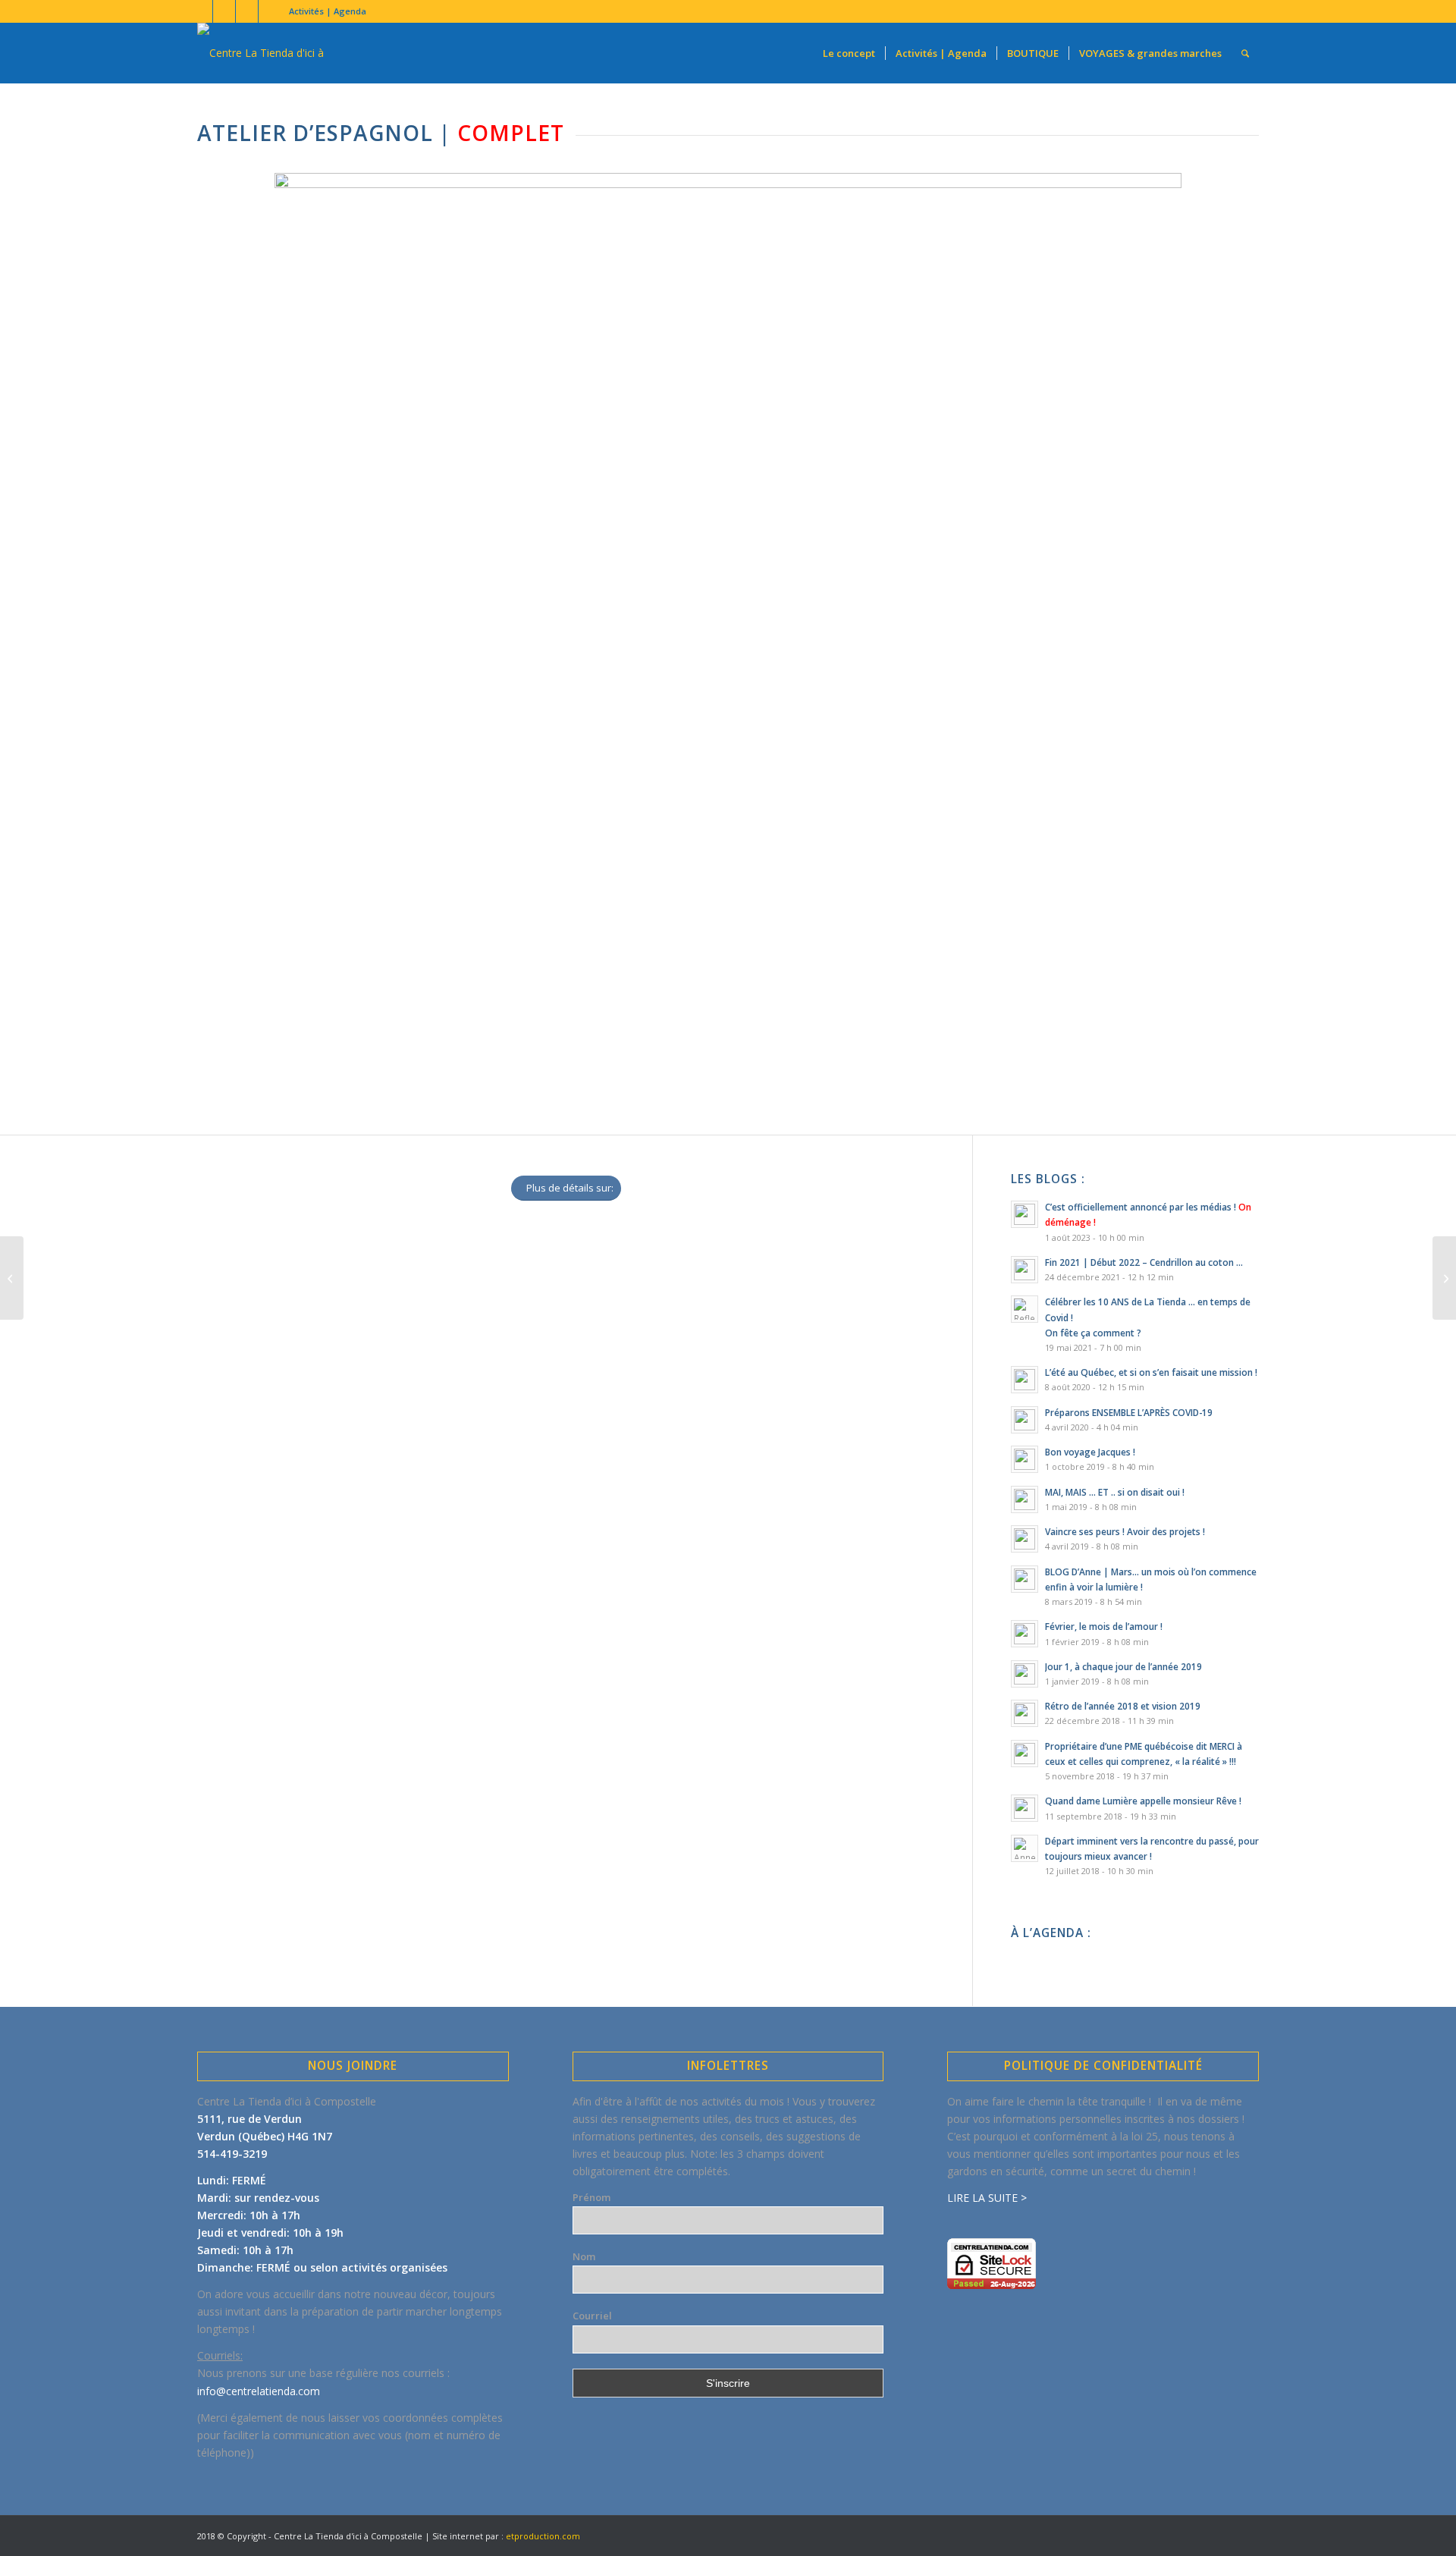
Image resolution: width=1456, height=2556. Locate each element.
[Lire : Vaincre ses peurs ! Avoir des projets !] (1025, 1539)
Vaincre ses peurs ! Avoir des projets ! (1125, 1531)
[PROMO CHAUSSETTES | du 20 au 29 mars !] (1444, 1278)
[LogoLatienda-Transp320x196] (288, 53)
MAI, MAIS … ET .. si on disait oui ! (1115, 1492)
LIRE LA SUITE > (987, 2198)
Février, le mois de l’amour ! (1104, 1626)
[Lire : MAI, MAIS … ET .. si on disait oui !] (1025, 1499)
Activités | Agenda (328, 11)
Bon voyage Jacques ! (1090, 1452)
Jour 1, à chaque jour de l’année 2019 (1123, 1666)
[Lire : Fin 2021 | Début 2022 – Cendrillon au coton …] (1025, 1270)
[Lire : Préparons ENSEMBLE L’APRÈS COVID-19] (1025, 1420)
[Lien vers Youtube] (224, 11)
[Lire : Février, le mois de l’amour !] (1025, 1634)
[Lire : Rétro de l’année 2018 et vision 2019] (1025, 1713)
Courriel (592, 2316)
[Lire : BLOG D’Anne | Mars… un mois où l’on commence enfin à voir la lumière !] (1025, 1579)
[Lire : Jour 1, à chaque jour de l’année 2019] (1025, 1674)
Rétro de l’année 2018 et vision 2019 (1123, 1706)
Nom (584, 2256)
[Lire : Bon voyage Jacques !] (1025, 1459)
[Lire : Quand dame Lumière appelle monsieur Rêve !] (1025, 1808)
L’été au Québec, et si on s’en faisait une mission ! (1151, 1372)
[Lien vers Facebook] (201, 11)
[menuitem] (324, 11)
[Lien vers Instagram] (247, 11)
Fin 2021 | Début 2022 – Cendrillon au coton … (1144, 1262)
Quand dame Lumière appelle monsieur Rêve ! (1143, 1801)
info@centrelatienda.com (259, 2391)
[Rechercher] (1245, 53)
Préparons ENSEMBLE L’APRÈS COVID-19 (1129, 1412)
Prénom (591, 2197)
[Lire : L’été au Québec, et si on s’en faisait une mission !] (1025, 1380)
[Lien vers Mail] (270, 11)
